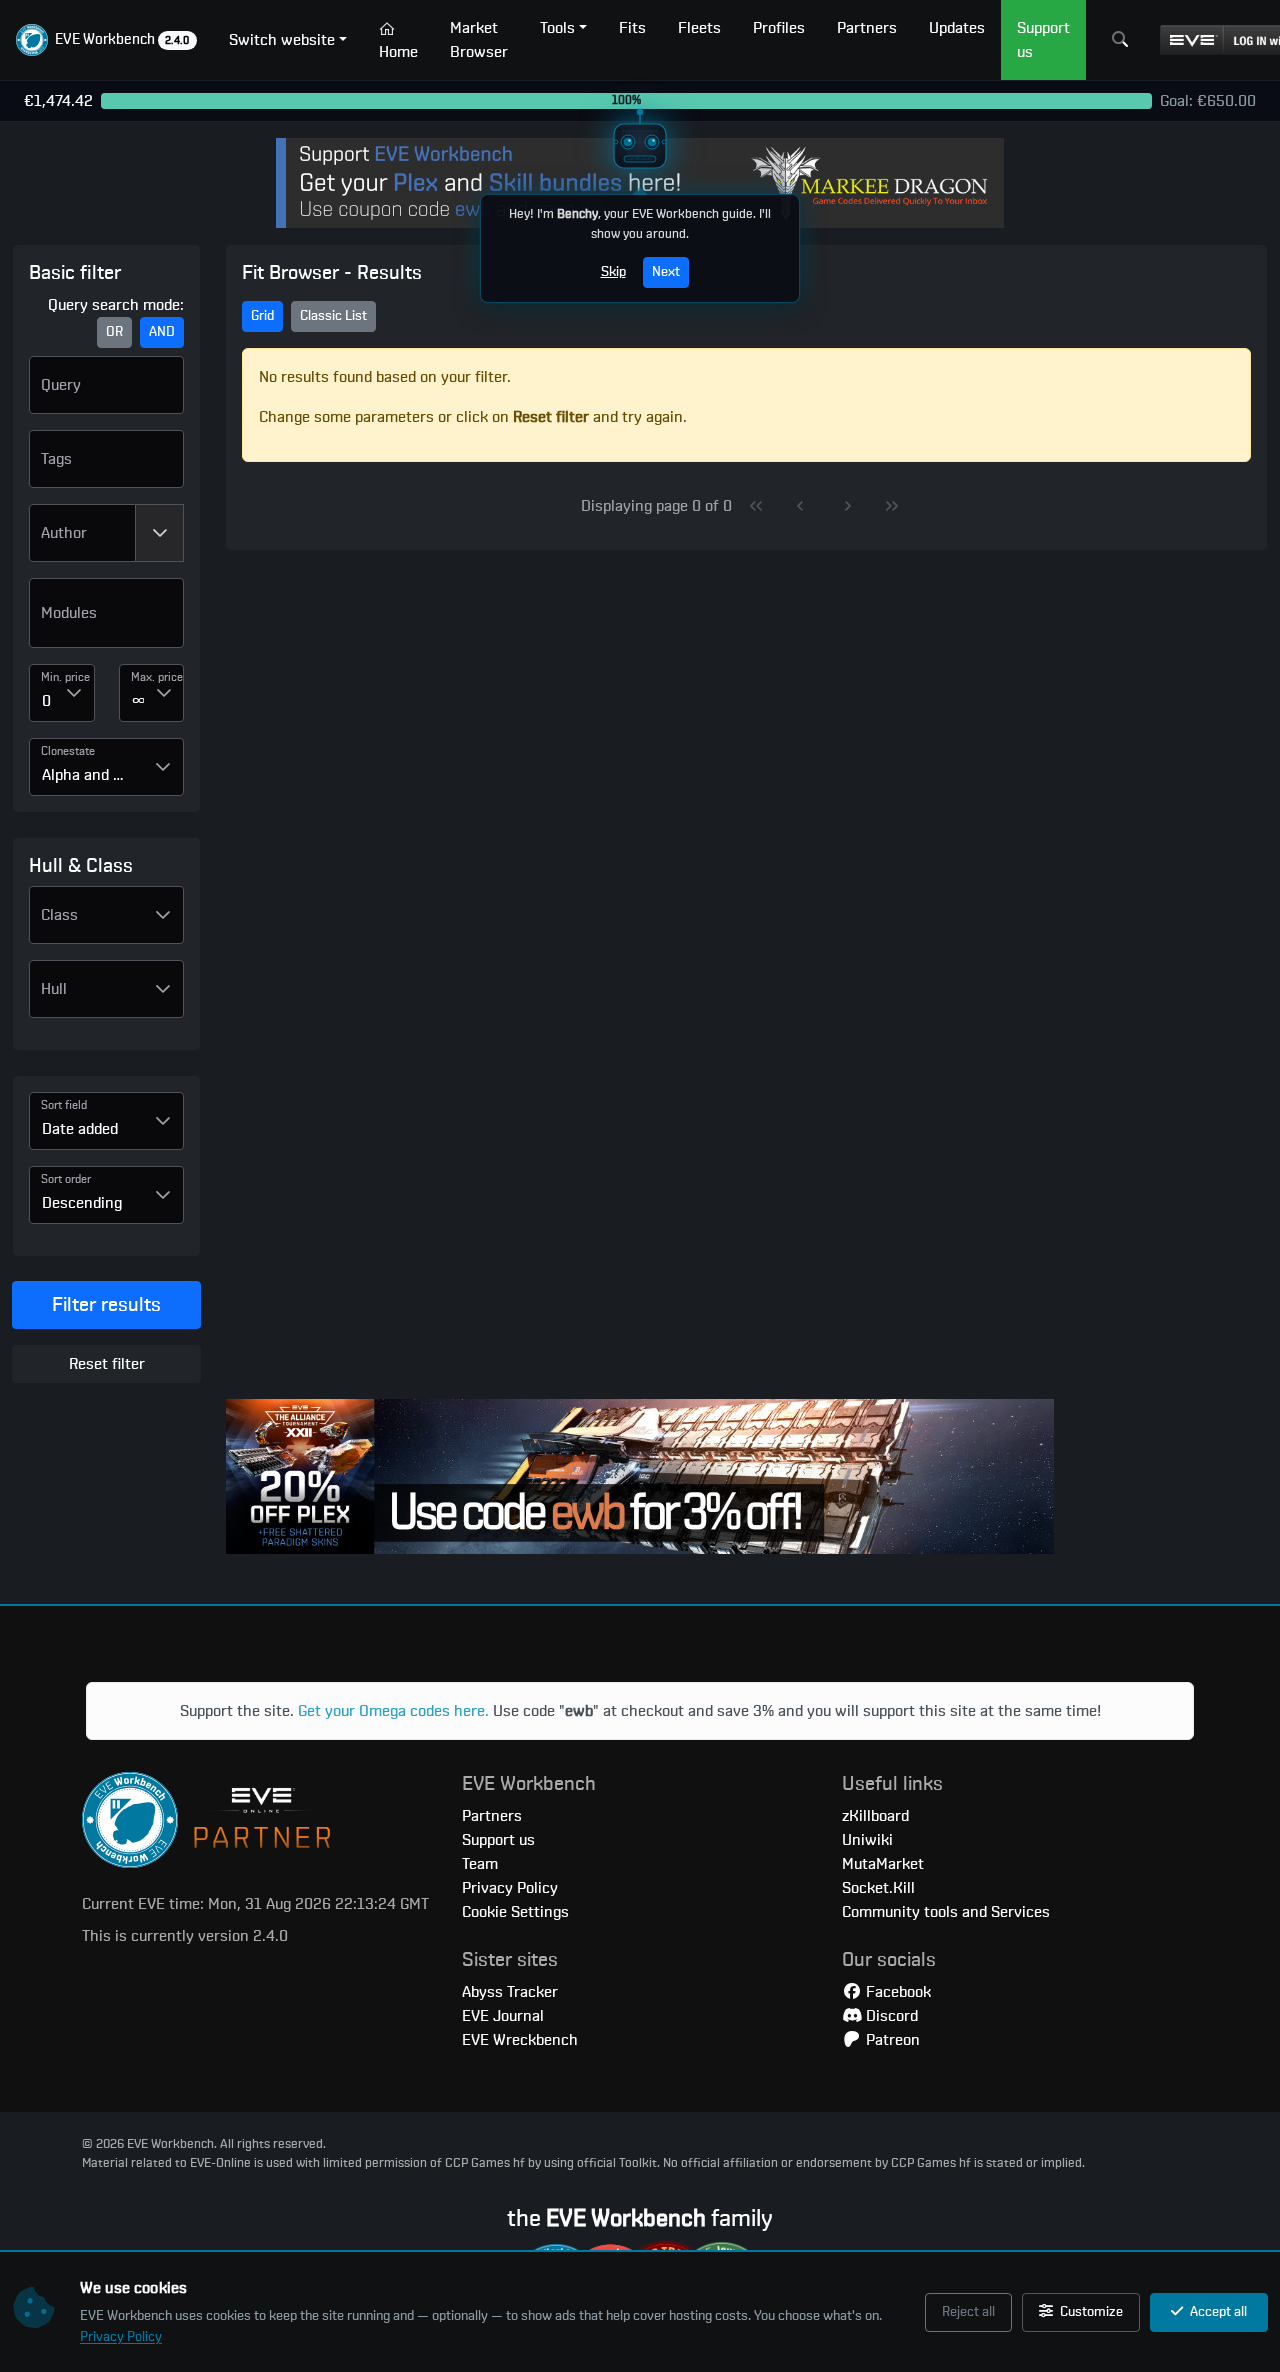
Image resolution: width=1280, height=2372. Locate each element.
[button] (106, 40)
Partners (492, 1816)
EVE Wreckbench (520, 2040)
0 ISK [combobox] (48, 701)
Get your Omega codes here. (393, 1711)
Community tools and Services (946, 1912)
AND (162, 332)
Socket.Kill (878, 1888)
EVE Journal (503, 2016)
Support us (498, 1840)
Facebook (896, 1992)
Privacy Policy (121, 2337)
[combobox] (82, 533)
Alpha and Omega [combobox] (92, 775)
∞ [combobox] (138, 701)
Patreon (891, 2040)
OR (114, 332)
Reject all (968, 2312)
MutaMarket (883, 1864)
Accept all (1217, 2312)
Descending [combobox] (82, 1203)
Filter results (106, 1305)
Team (480, 1864)
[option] (106, 621)
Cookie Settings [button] (515, 1912)
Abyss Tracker (510, 1992)
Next (666, 272)
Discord (890, 2016)
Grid (262, 316)
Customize (1090, 2312)
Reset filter (107, 1364)
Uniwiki (867, 1840)
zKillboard (875, 1816)
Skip (613, 272)
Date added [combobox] (80, 1129)
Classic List (333, 316)
